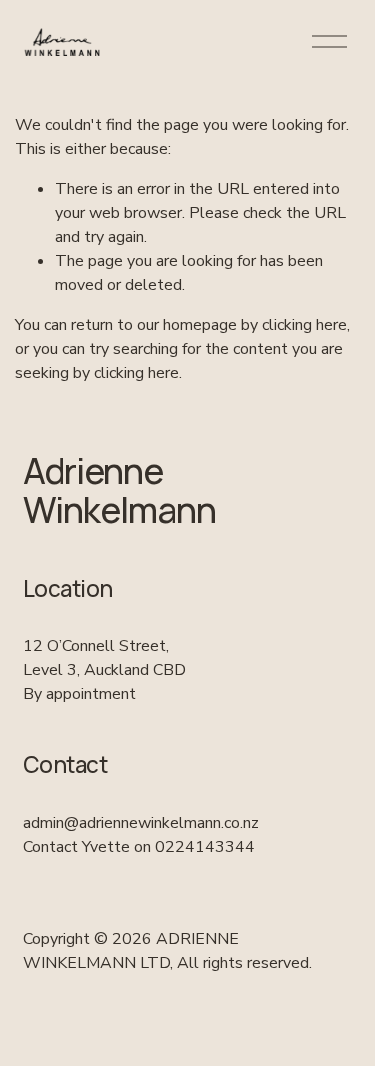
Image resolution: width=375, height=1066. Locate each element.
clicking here (304, 325)
